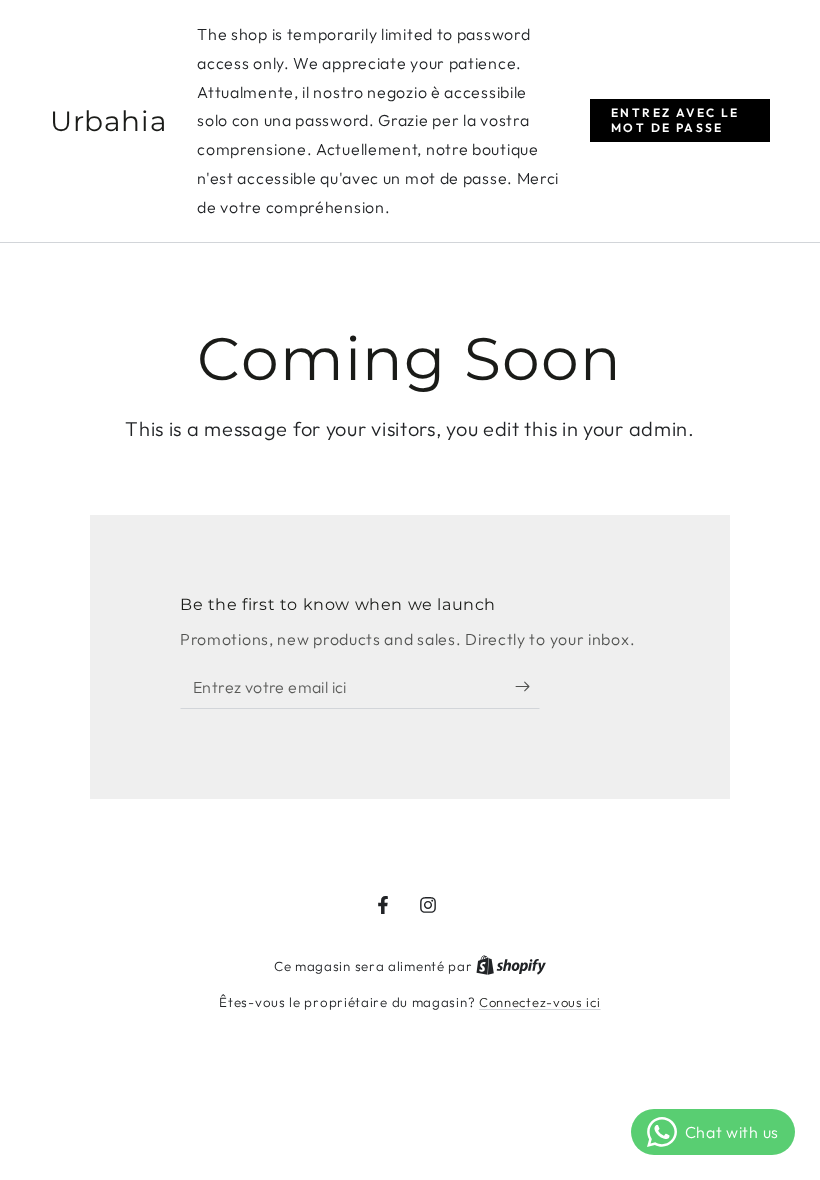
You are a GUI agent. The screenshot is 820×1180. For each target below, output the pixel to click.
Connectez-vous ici (540, 1002)
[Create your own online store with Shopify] (511, 966)
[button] (680, 120)
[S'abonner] (527, 686)
